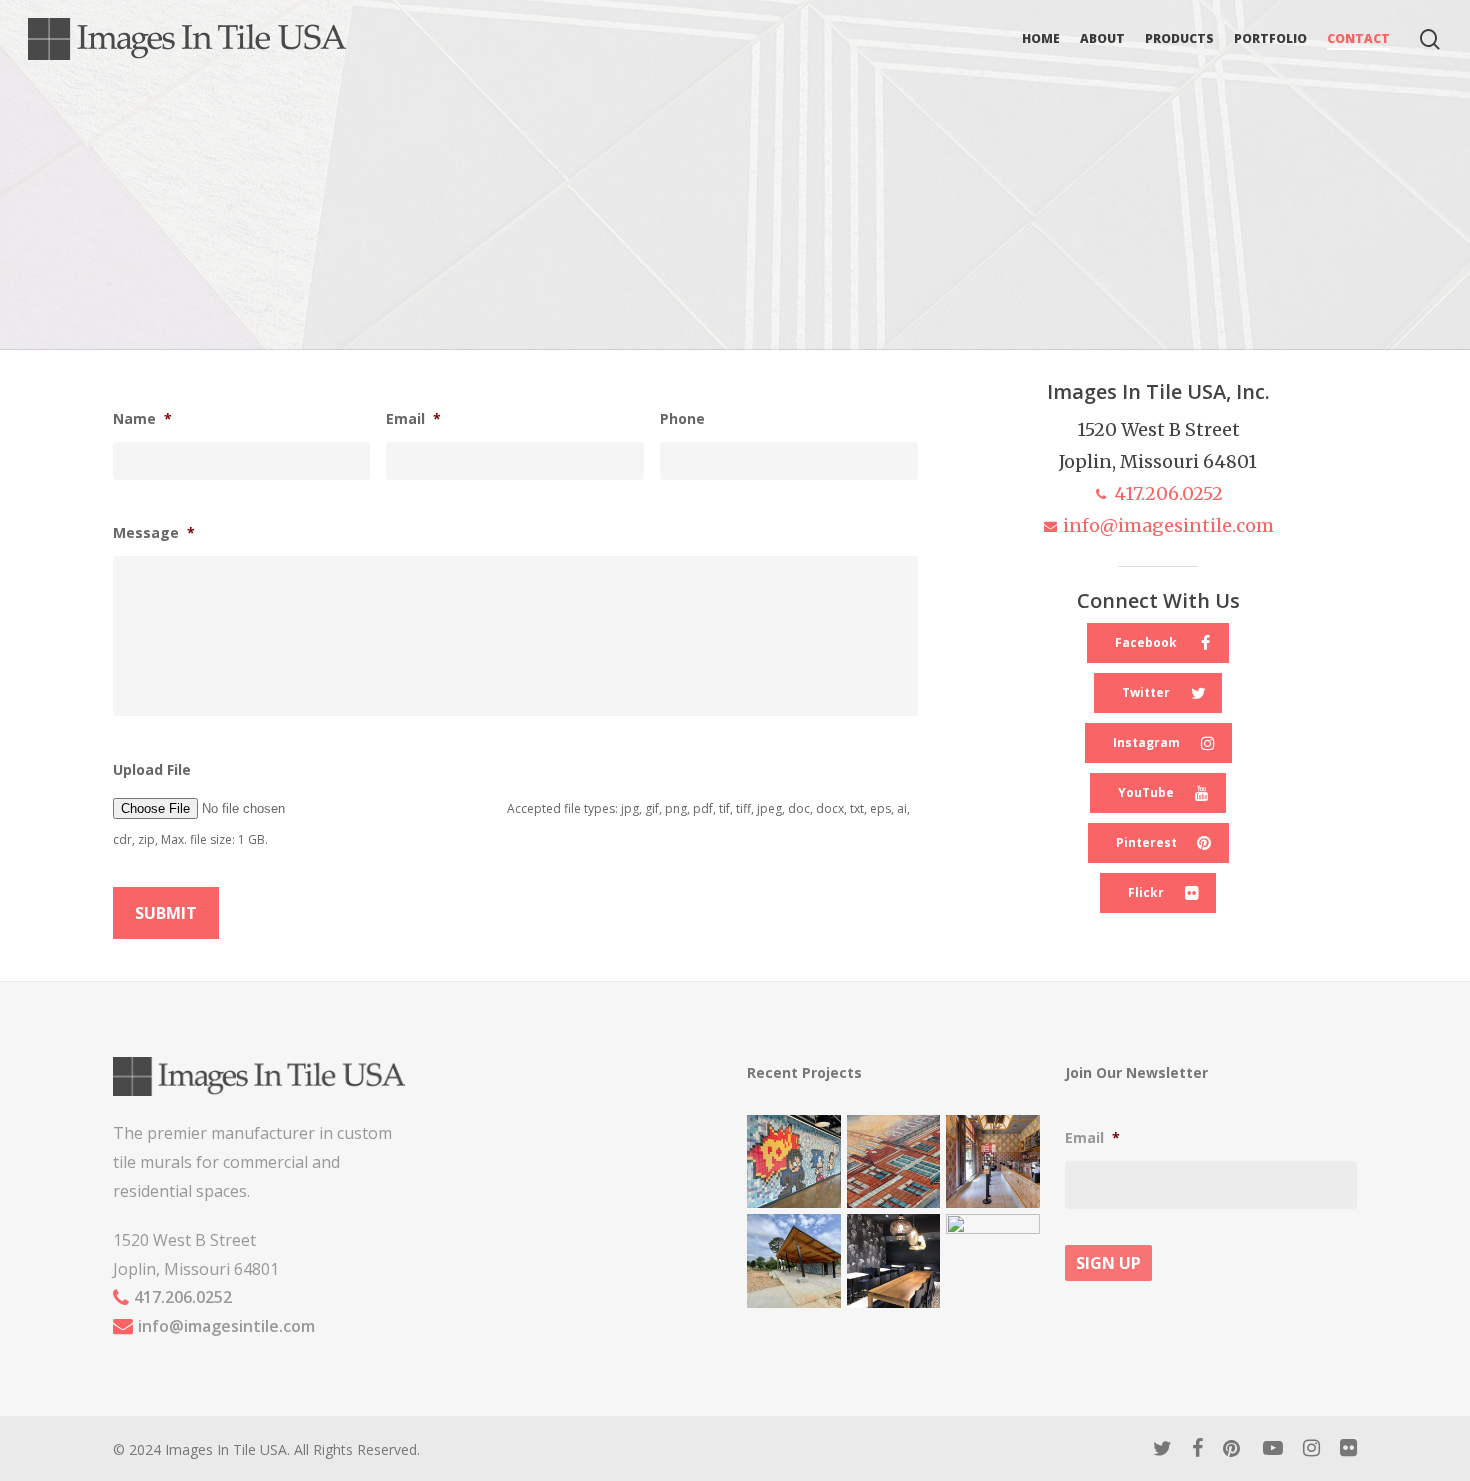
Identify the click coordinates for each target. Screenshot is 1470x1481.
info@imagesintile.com (1168, 525)
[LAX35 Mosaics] (794, 1162)
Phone (682, 419)
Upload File (152, 770)
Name (142, 419)
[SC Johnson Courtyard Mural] (993, 1261)
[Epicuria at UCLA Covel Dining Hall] (894, 1261)
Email (413, 419)
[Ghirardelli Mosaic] (894, 1162)
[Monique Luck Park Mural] (794, 1261)
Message (154, 533)
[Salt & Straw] (993, 1162)
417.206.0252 (1168, 493)
